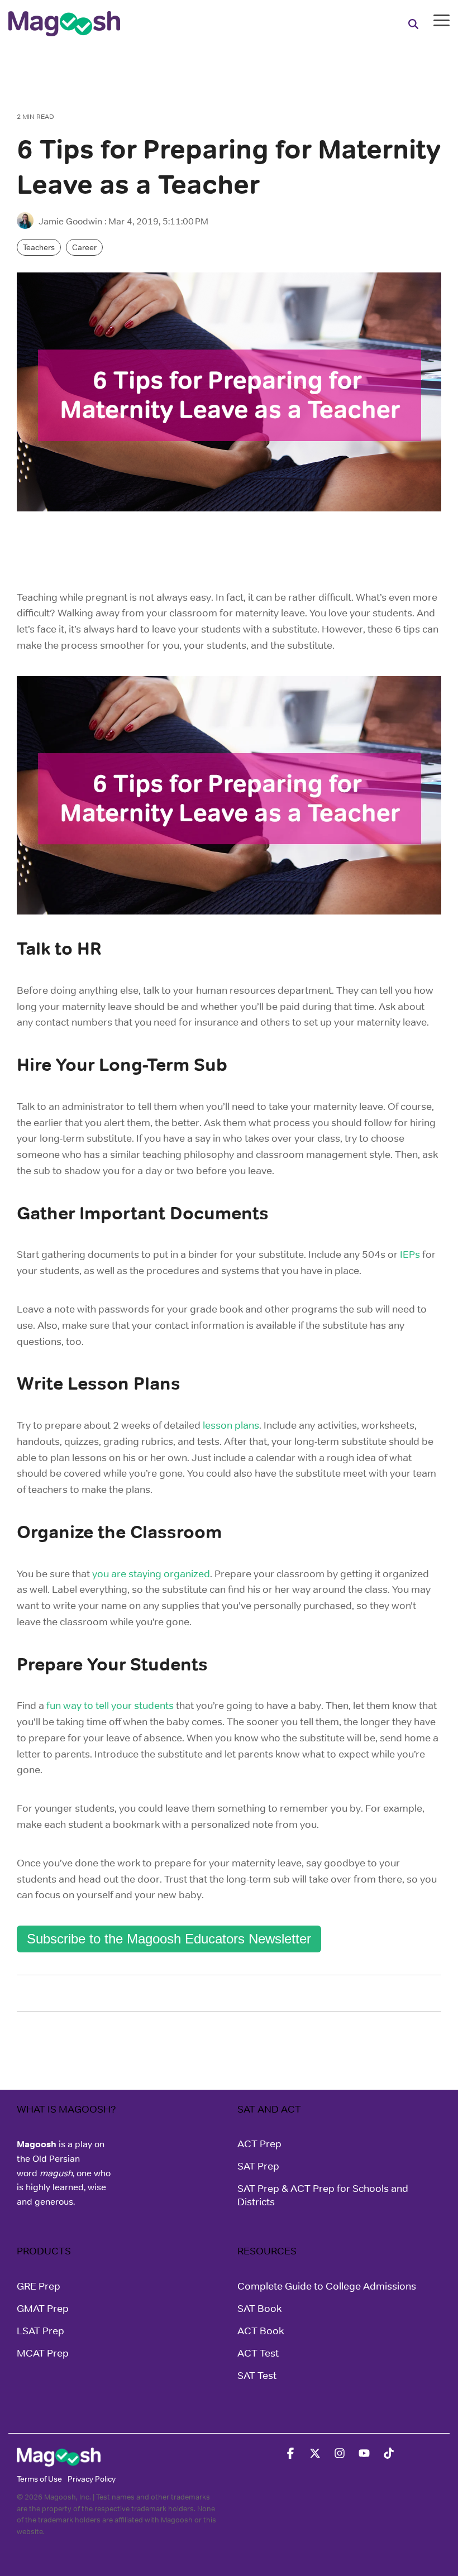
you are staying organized (151, 1574)
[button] (442, 20)
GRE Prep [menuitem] (39, 2286)
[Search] (413, 24)
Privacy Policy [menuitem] (92, 2479)
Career (84, 247)
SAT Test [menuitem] (257, 2376)
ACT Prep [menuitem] (259, 2144)
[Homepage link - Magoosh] (59, 2460)
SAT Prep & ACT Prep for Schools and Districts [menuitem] (324, 2195)
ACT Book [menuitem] (261, 2331)
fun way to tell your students (110, 1706)
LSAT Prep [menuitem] (40, 2331)
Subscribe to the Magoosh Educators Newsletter (169, 1939)
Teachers (39, 247)
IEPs (410, 1255)
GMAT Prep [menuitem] (43, 2309)
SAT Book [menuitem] (259, 2309)
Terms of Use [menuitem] (39, 2479)
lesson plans (231, 1425)
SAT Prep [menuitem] (258, 2166)
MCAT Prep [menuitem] (43, 2353)
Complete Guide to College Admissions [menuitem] (327, 2286)
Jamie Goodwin (70, 221)
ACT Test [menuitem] (258, 2353)
